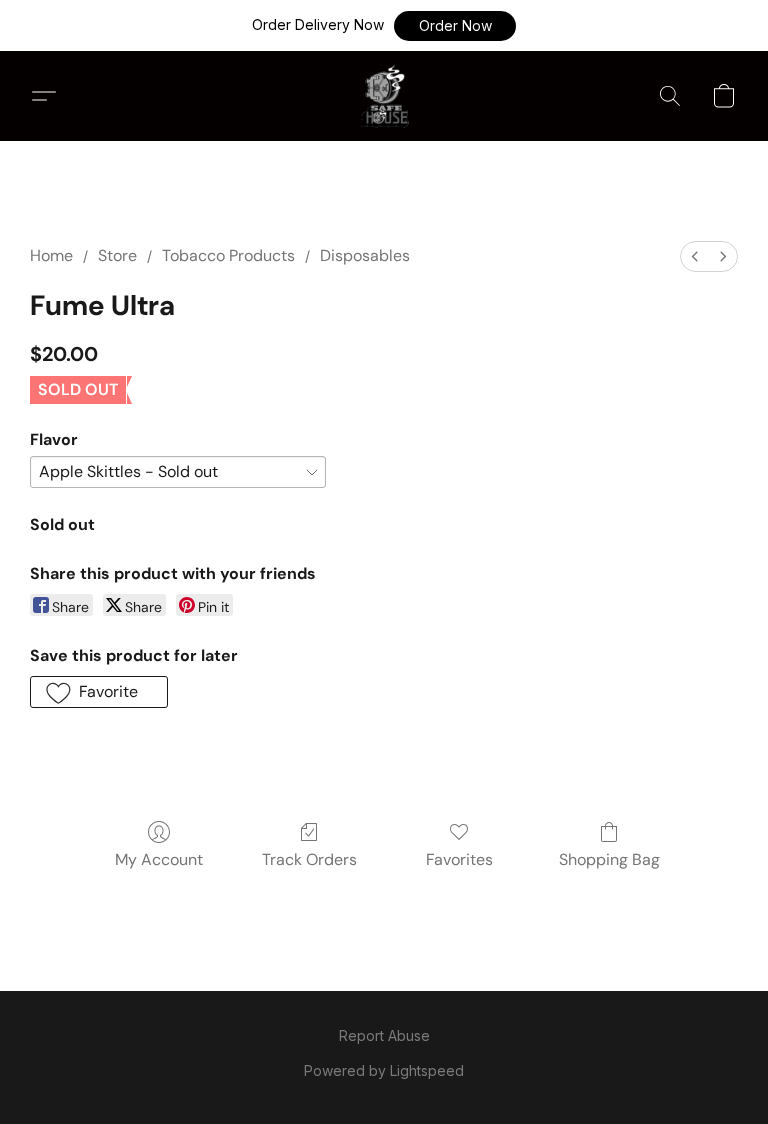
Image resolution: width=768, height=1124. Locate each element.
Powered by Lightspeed (384, 1070)
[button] (455, 26)
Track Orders (309, 859)
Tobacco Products (228, 255)
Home (51, 255)
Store (117, 255)
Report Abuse (384, 1035)
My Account (159, 859)
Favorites (459, 859)
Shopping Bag (609, 859)
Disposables (365, 255)
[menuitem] (695, 256)
